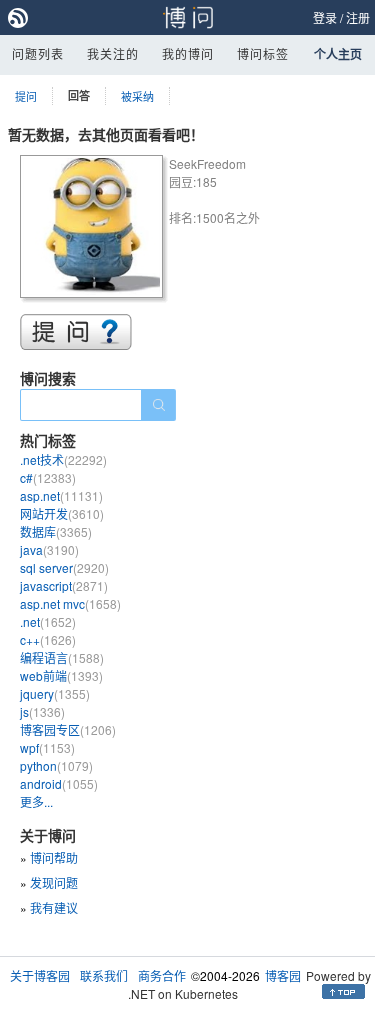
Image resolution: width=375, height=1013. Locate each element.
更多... (36, 801)
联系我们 (104, 975)
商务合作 (162, 975)
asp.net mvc (70, 603)
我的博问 (188, 53)
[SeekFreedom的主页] (94, 229)
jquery (55, 693)
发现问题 (54, 882)
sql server (64, 567)
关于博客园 (40, 975)
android (59, 783)
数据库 (56, 531)
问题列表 (38, 53)
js (42, 711)
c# (48, 477)
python (56, 765)
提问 (26, 96)
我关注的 (113, 53)
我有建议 (54, 907)
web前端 (61, 675)
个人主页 (338, 54)
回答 (79, 95)
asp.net (61, 495)
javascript (64, 585)
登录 (325, 17)
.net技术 (63, 459)
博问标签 (263, 53)
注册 (358, 17)
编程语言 (62, 657)
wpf (47, 747)
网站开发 (62, 513)
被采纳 (137, 96)
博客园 (283, 975)
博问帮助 (54, 857)
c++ (48, 639)
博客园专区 (68, 729)
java (49, 549)
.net (48, 621)
